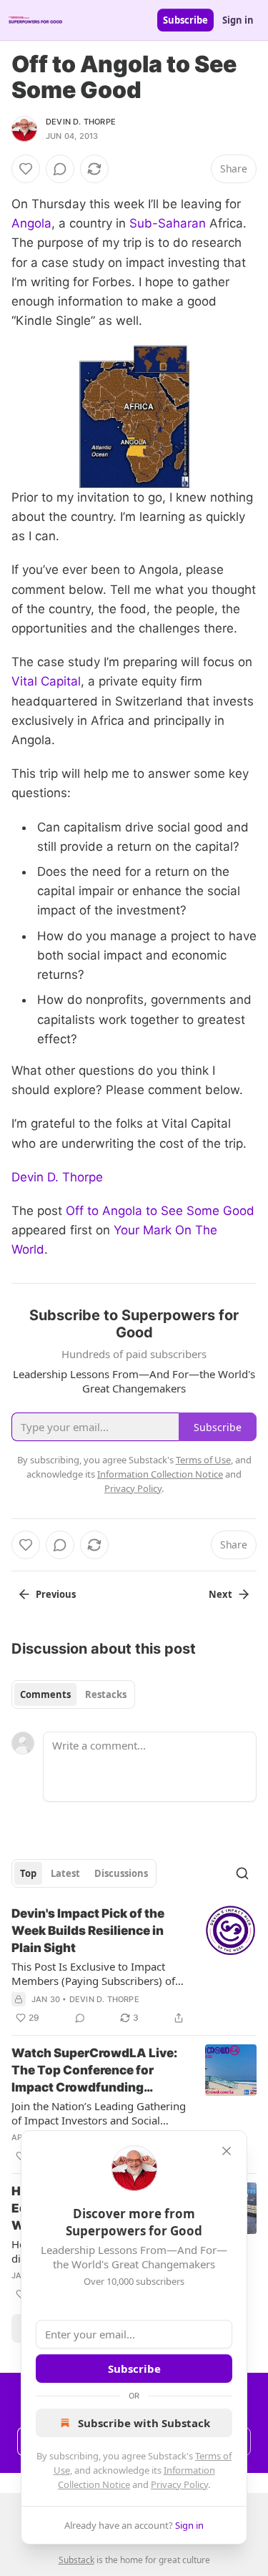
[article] (134, 1966)
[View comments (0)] (60, 169)
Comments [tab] (45, 1694)
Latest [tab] (65, 1873)
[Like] (26, 169)
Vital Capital (46, 681)
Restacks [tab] (106, 1694)
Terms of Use (203, 1460)
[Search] (242, 1873)
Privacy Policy (179, 2484)
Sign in (238, 20)
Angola (31, 223)
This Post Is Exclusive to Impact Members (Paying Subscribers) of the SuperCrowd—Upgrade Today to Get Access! (94, 1974)
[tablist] (73, 1694)
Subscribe (185, 20)
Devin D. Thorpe (81, 122)
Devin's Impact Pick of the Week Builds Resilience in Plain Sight (88, 1931)
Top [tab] (28, 1873)
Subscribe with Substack (144, 2423)
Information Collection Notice (160, 1474)
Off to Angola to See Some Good (160, 1211)
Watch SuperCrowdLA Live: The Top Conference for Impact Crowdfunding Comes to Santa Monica (94, 2071)
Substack (76, 2560)
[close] (227, 2151)
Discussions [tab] (121, 1873)
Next (220, 1594)
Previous (56, 1594)
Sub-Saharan (168, 223)
